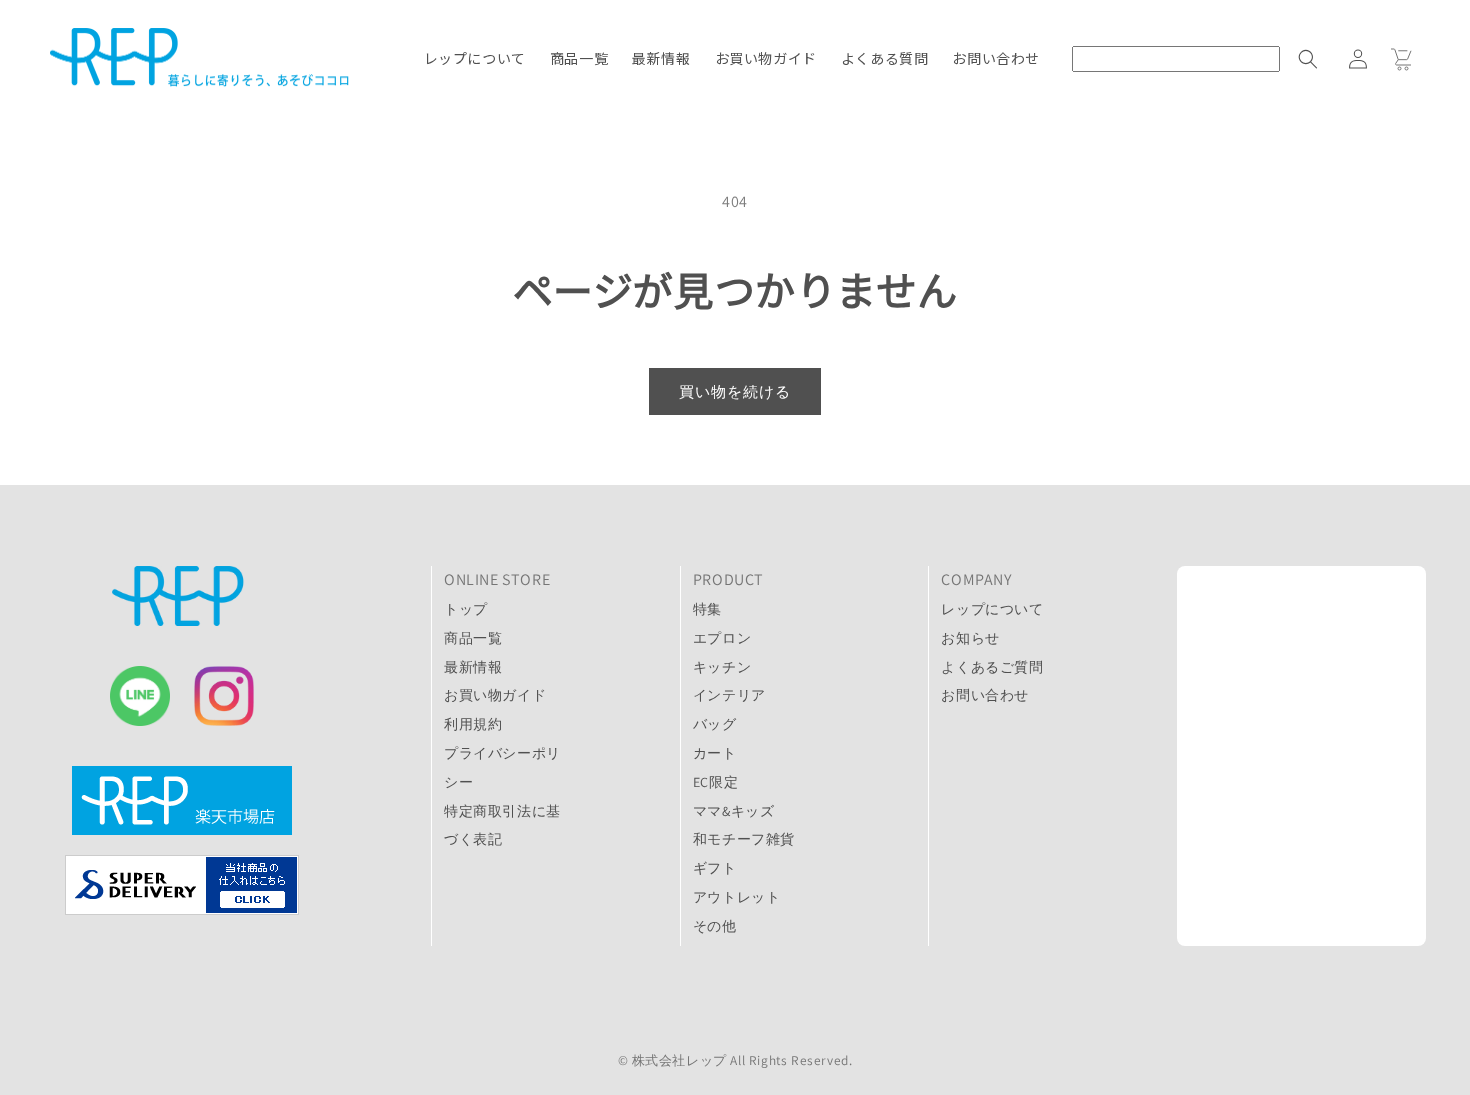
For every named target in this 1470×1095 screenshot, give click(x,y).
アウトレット (737, 897)
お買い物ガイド (495, 695)
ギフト (715, 868)
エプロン (722, 638)
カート (715, 753)
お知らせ (970, 638)
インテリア (729, 695)
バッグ (715, 724)
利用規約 (473, 724)
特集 (707, 609)
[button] (1204, 59)
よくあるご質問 (992, 667)
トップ (466, 609)
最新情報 (473, 667)
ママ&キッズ (734, 811)
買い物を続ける (735, 391)
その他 (715, 926)
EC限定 (715, 782)
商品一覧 (473, 638)
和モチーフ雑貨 (744, 839)
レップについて (992, 609)
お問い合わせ (985, 695)
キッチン (722, 667)
